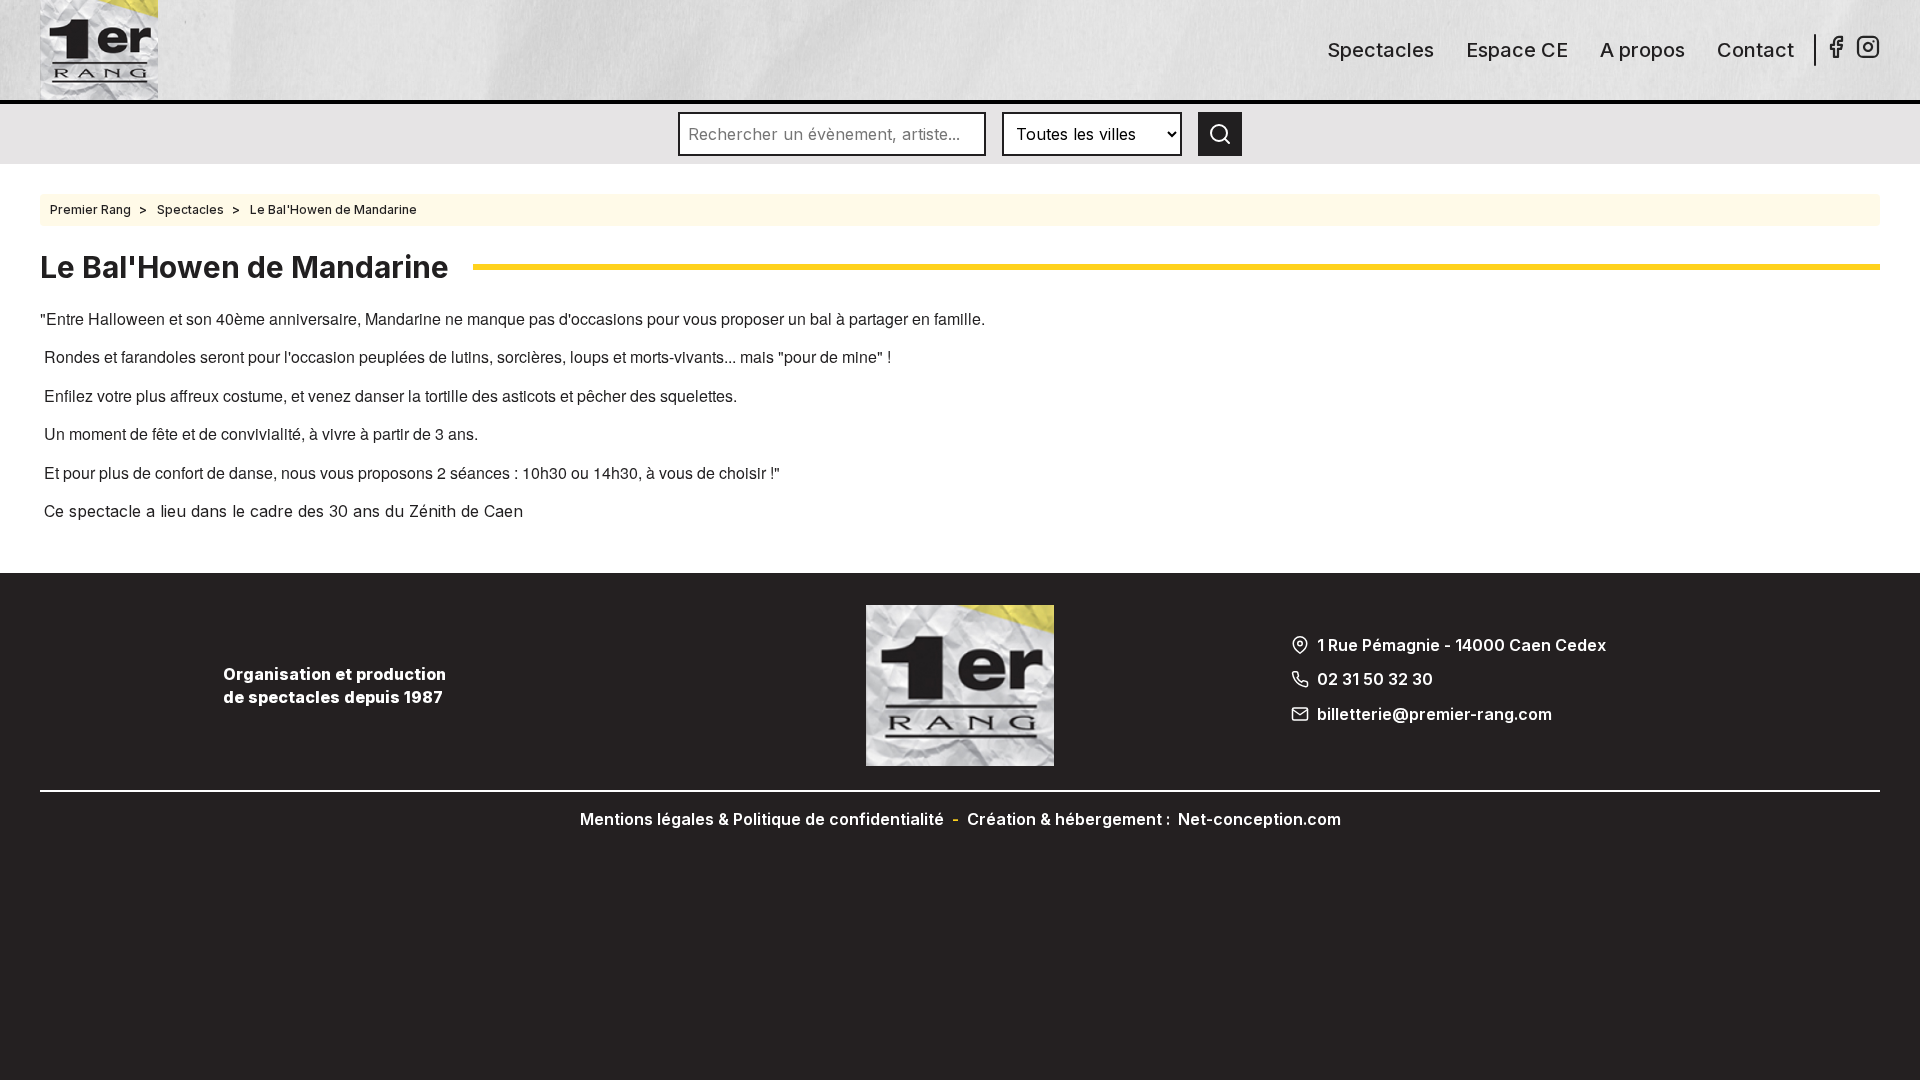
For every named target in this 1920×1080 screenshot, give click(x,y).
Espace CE (1517, 50)
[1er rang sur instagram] (1868, 53)
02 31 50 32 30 (1375, 679)
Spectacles (1380, 50)
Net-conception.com (1259, 819)
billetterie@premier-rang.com (1434, 714)
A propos (1642, 50)
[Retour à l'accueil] (99, 94)
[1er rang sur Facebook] (1836, 53)
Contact (1755, 50)
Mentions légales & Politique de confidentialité (762, 819)
